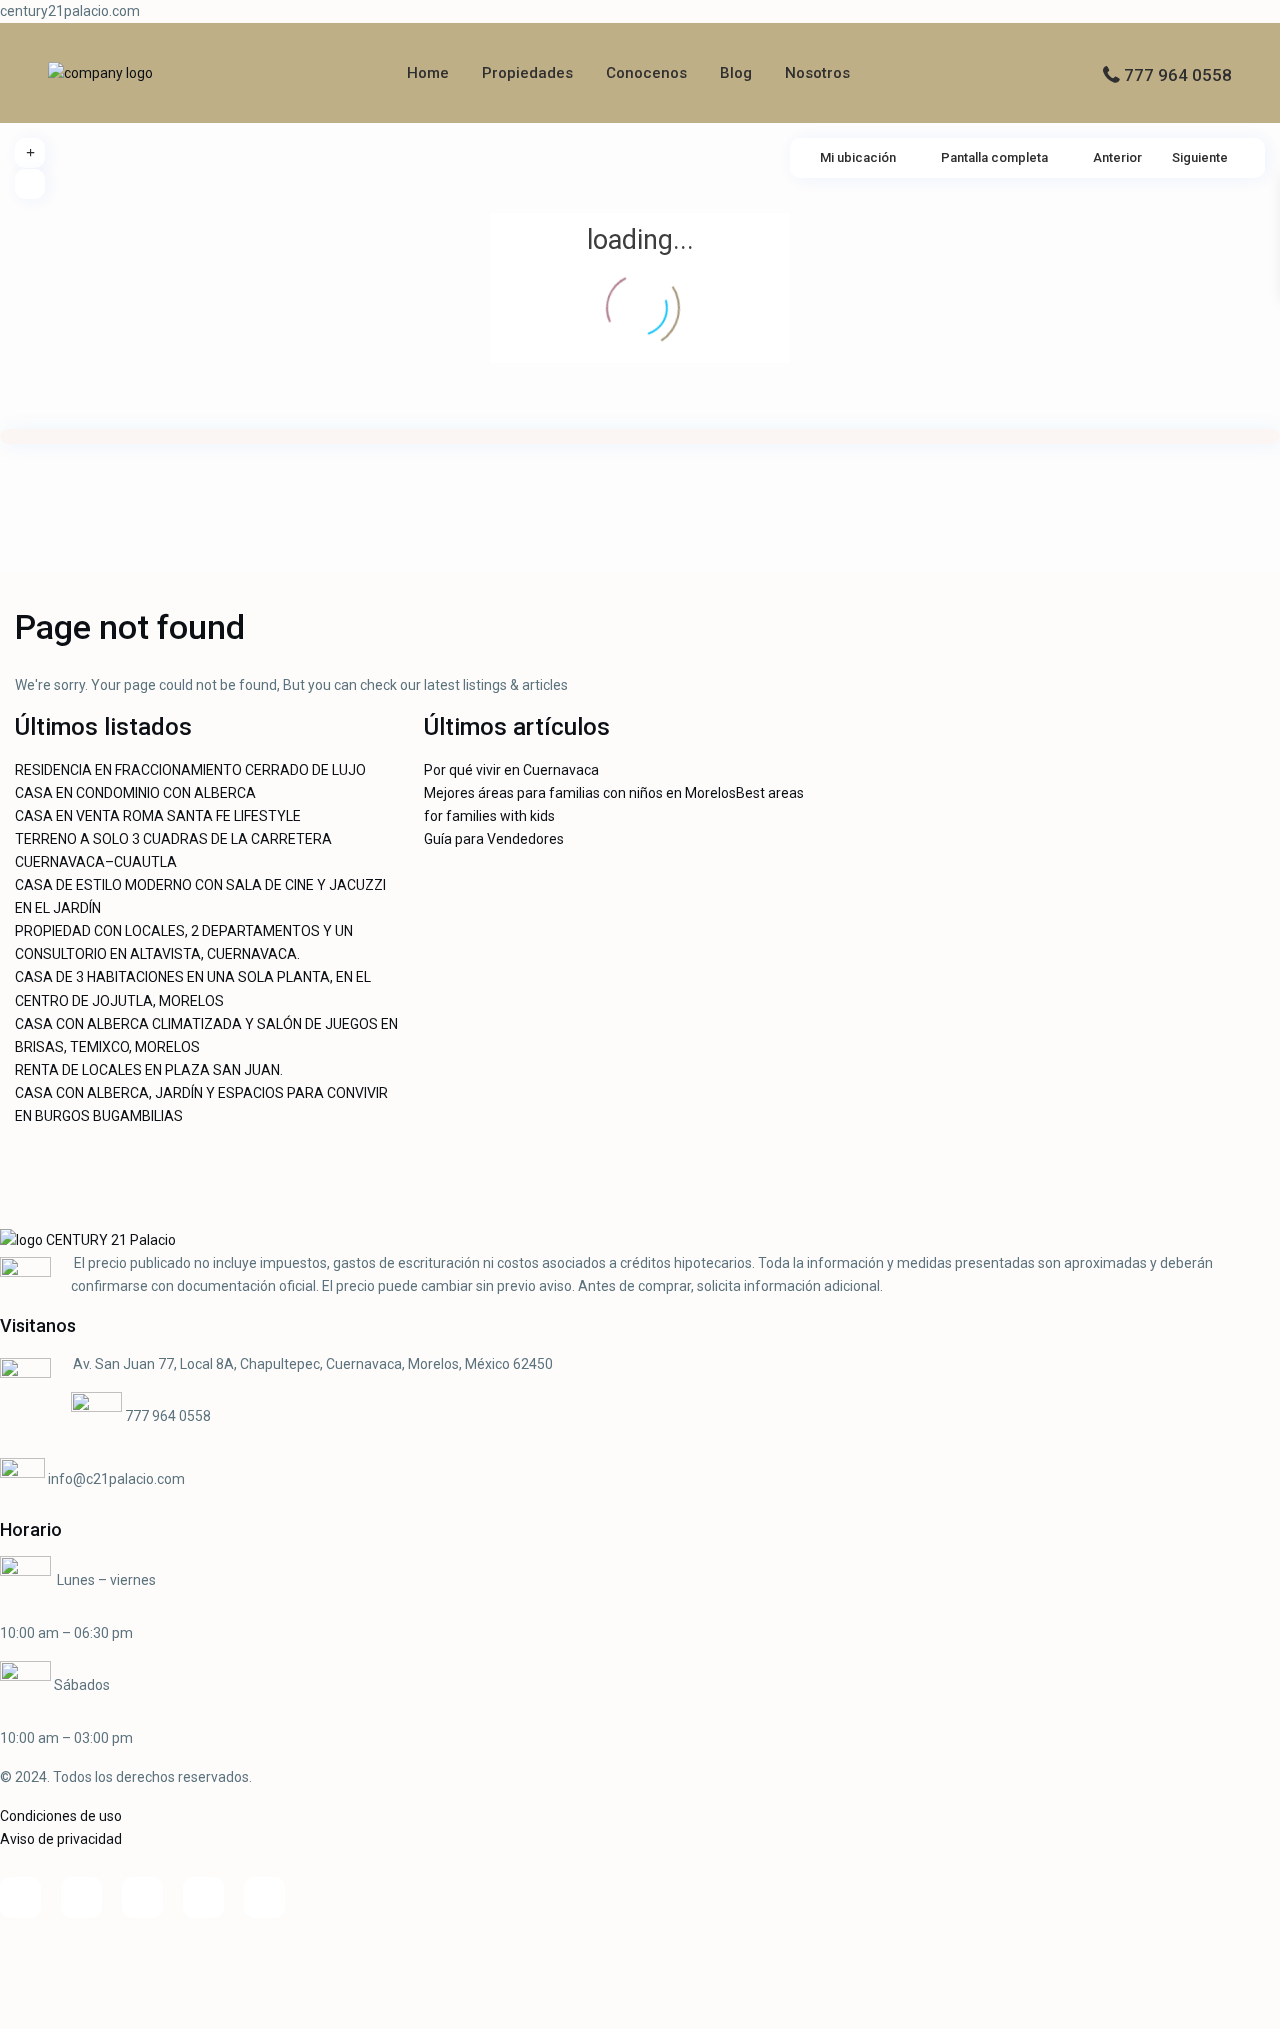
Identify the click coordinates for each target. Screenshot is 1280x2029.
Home (428, 73)
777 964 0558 (1178, 75)
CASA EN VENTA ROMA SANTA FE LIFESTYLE (158, 816)
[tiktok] (142, 1897)
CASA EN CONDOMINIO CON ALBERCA (135, 793)
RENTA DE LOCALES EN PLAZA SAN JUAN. (149, 1070)
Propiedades (527, 73)
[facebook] (20, 1897)
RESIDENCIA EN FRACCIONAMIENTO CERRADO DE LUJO (190, 770)
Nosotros (817, 73)
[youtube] (203, 1897)
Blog (736, 73)
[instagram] (264, 1897)
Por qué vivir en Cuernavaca (511, 770)
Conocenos (646, 73)
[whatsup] (81, 1897)
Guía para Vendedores (494, 839)
